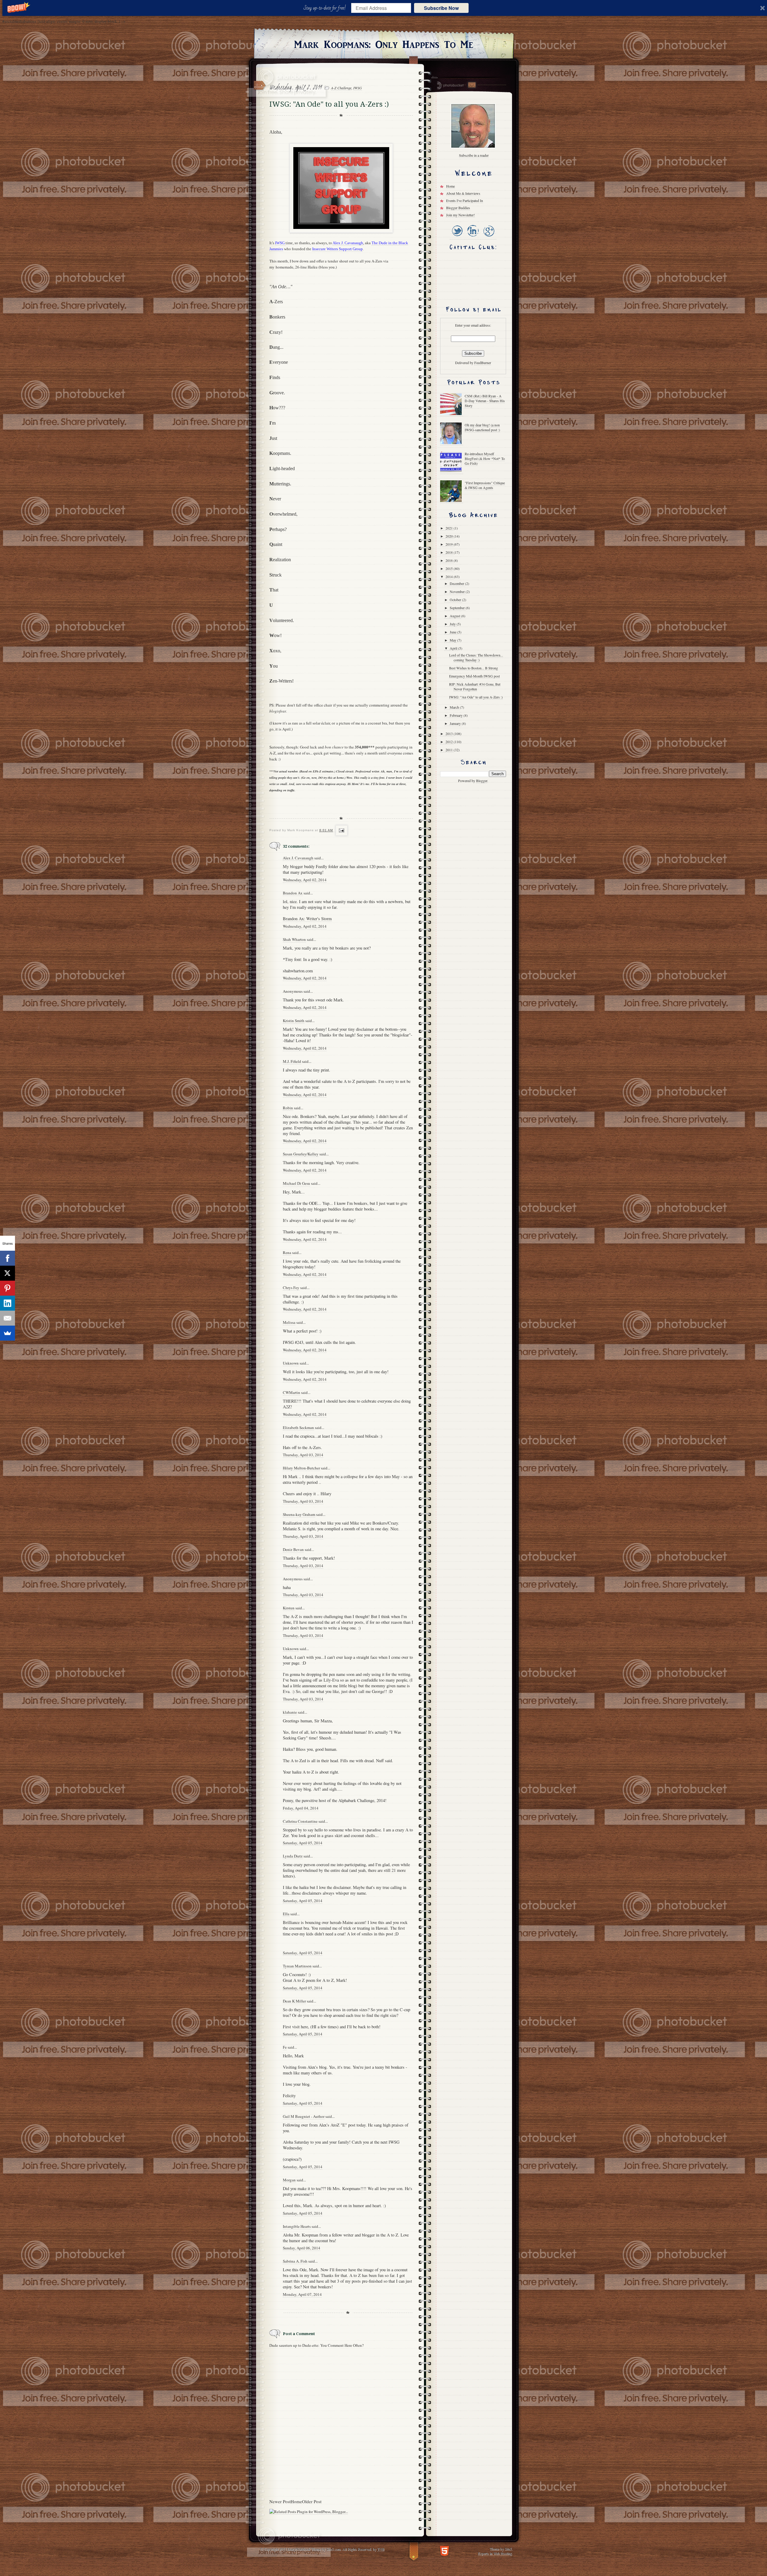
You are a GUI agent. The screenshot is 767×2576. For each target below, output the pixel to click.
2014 (450, 577)
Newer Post (280, 2501)
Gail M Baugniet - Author (304, 2116)
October (456, 600)
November (458, 591)
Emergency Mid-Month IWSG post (474, 676)
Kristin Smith (294, 1021)
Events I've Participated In (465, 200)
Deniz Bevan (293, 1549)
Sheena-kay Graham (299, 1514)
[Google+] (489, 237)
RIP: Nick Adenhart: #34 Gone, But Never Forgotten (475, 686)
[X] (7, 1273)
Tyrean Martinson (297, 1966)
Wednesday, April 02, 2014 (305, 880)
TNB (381, 2549)
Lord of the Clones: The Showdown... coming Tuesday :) (476, 657)
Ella (286, 1914)
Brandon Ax (293, 893)
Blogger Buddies (458, 208)
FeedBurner (483, 363)
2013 (450, 734)
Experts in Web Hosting (495, 2553)
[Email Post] (341, 830)
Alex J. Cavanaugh (298, 858)
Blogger (482, 781)
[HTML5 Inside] (444, 2550)
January (456, 723)
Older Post (312, 2501)
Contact (472, 85)
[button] (326, 8)
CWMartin (292, 1392)
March (455, 707)
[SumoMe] (7, 1333)
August (455, 616)
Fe (285, 2047)
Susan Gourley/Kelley (301, 1154)
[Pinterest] (7, 1288)
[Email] (7, 1318)
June (453, 632)
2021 (450, 528)
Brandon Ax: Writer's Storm (307, 919)
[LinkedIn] (473, 237)
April (454, 648)
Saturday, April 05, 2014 (303, 1843)
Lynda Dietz (293, 1856)
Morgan (289, 2180)
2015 (450, 568)
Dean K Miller (294, 2001)
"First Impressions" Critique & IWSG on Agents (485, 485)
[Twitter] (457, 237)
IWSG (358, 88)
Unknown (291, 1363)
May (453, 640)
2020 (450, 536)
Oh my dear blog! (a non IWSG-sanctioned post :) (482, 427)
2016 (450, 560)
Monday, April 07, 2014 (302, 2294)
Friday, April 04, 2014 (301, 1808)
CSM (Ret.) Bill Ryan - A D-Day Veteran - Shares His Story (485, 401)
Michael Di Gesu (296, 1183)
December (457, 583)
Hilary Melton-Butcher (301, 1468)
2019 (450, 544)
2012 (450, 742)
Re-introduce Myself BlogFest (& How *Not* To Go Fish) (485, 458)
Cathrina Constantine (300, 1821)
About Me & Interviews (463, 193)
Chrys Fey (291, 1288)
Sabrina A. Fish (295, 2261)
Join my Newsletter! (460, 215)
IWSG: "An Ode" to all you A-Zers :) (476, 697)
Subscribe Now (441, 8)
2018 (450, 552)
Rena (287, 1252)
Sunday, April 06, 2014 (302, 2248)
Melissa (289, 1322)
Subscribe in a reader (474, 155)
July (453, 624)
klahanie (290, 1712)
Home (296, 2501)
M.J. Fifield (292, 1061)
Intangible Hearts (297, 2226)
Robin (288, 1108)
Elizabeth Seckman (298, 1427)
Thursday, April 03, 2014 (303, 1455)
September (458, 608)
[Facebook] (7, 1258)
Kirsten (289, 1608)
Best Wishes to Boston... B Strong (474, 668)
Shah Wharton (294, 939)
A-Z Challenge (341, 88)
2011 (450, 750)
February (457, 715)
